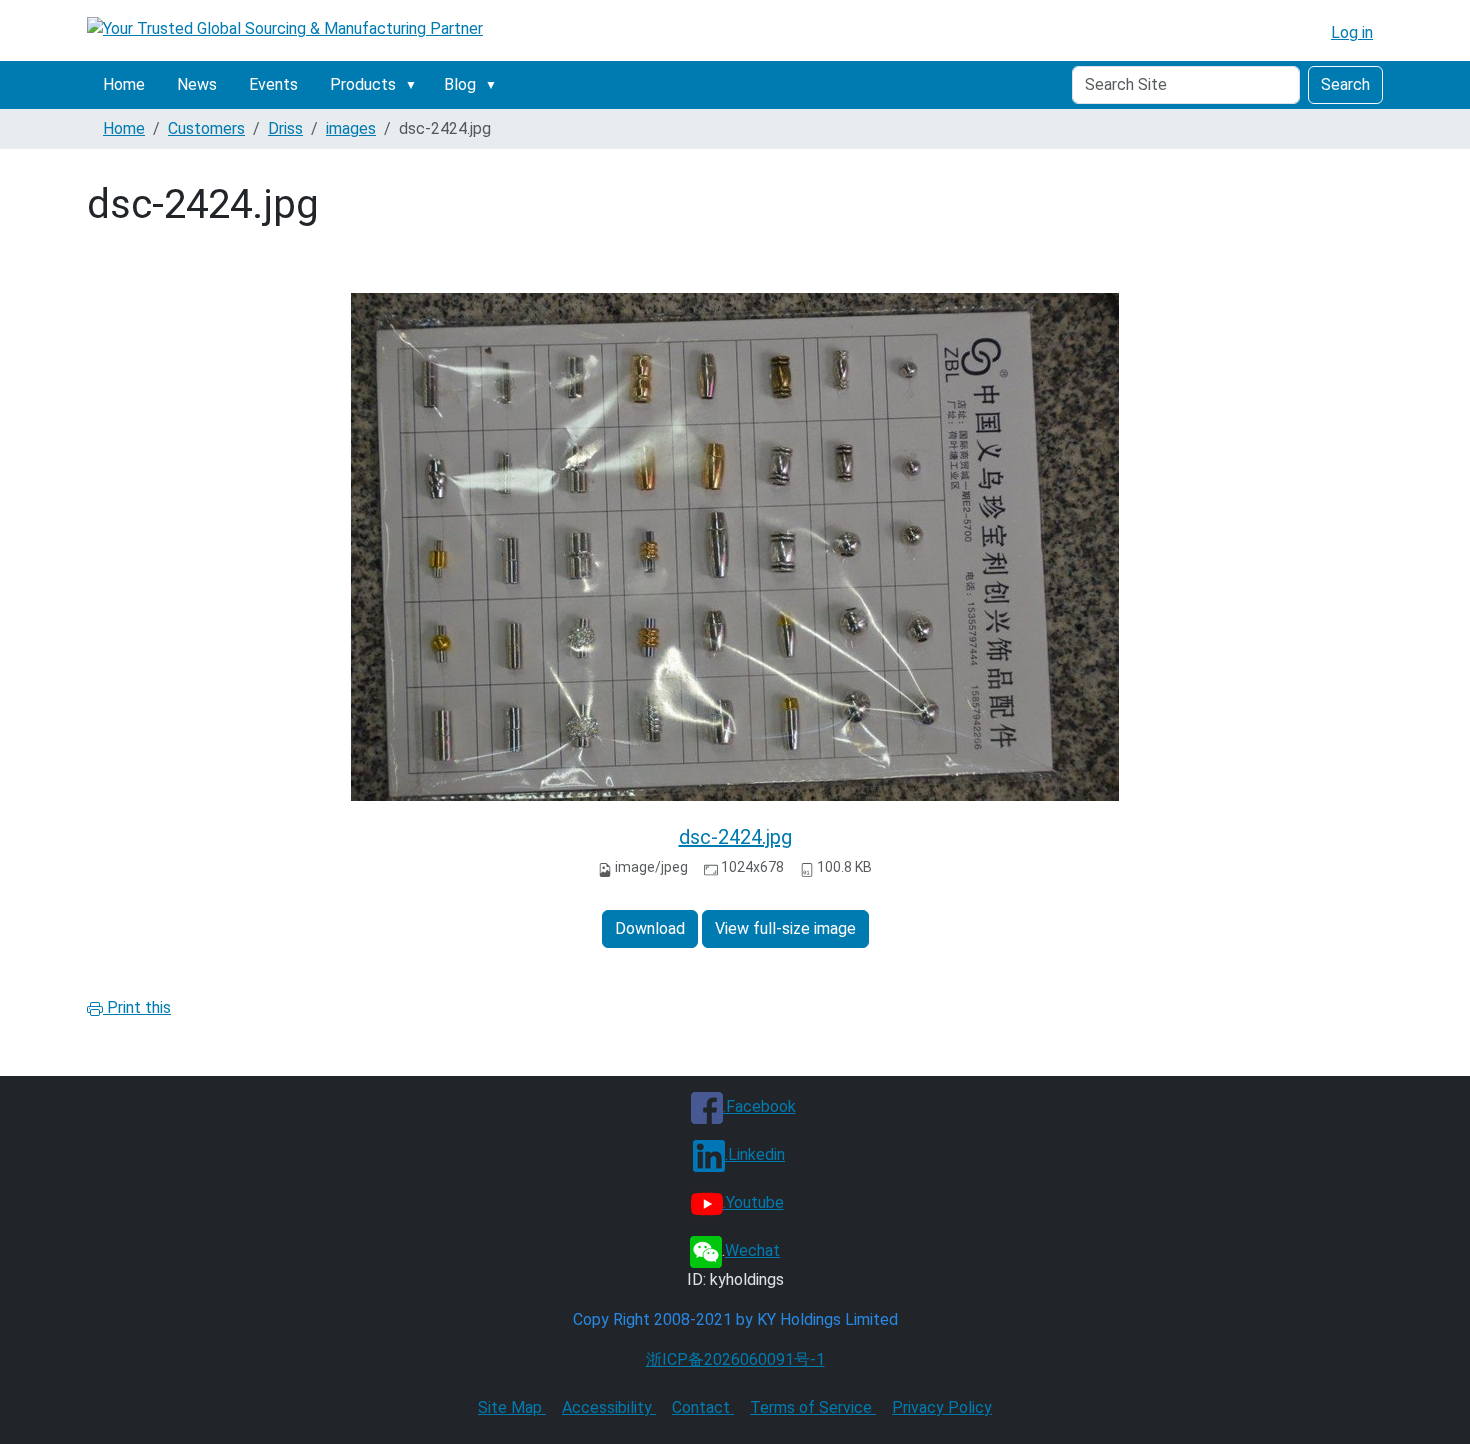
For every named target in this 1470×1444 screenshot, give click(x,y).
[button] (415, 85)
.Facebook (759, 1106)
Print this (137, 1007)
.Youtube (753, 1202)
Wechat (752, 1250)
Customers (206, 128)
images (351, 128)
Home (124, 84)
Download (650, 928)
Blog (460, 84)
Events (273, 84)
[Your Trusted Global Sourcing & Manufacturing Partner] (285, 28)
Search (1345, 84)
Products (363, 84)
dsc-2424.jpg (735, 837)
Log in (1352, 32)
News (197, 84)
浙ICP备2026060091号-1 (735, 1359)
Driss (285, 128)
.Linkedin (755, 1154)
